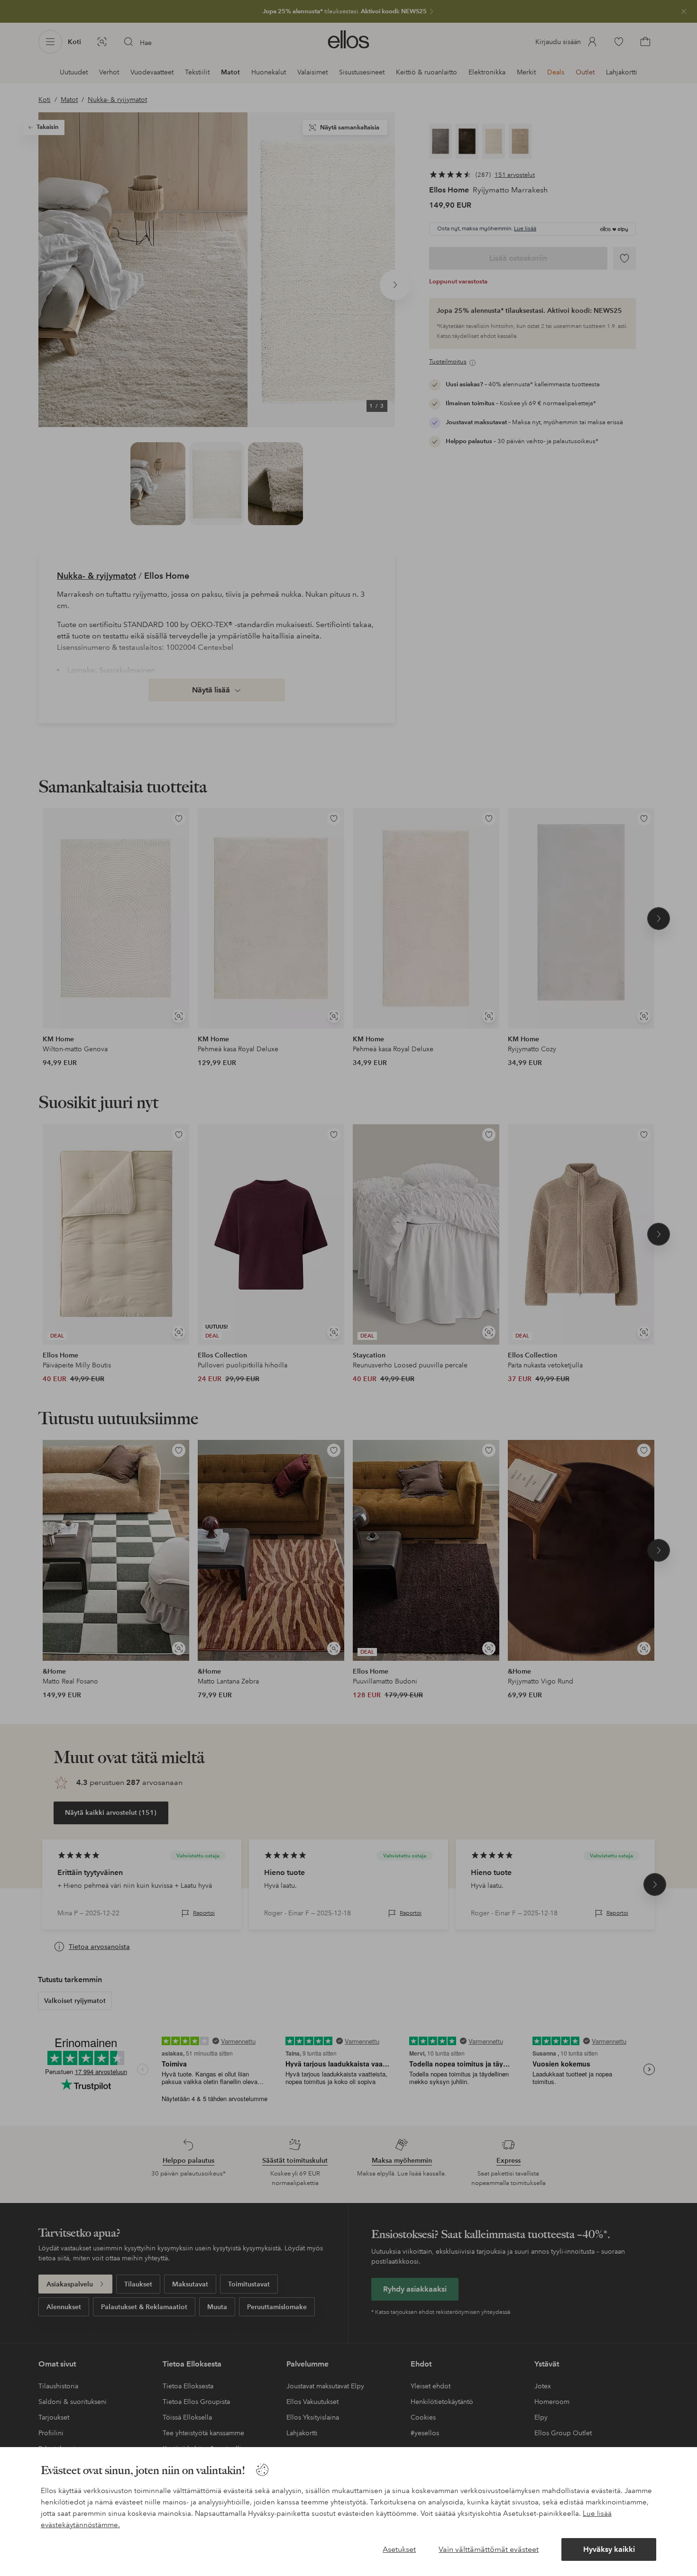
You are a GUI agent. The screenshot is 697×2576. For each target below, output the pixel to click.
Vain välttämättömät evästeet (489, 2549)
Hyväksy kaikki (609, 2549)
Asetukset (399, 2549)
